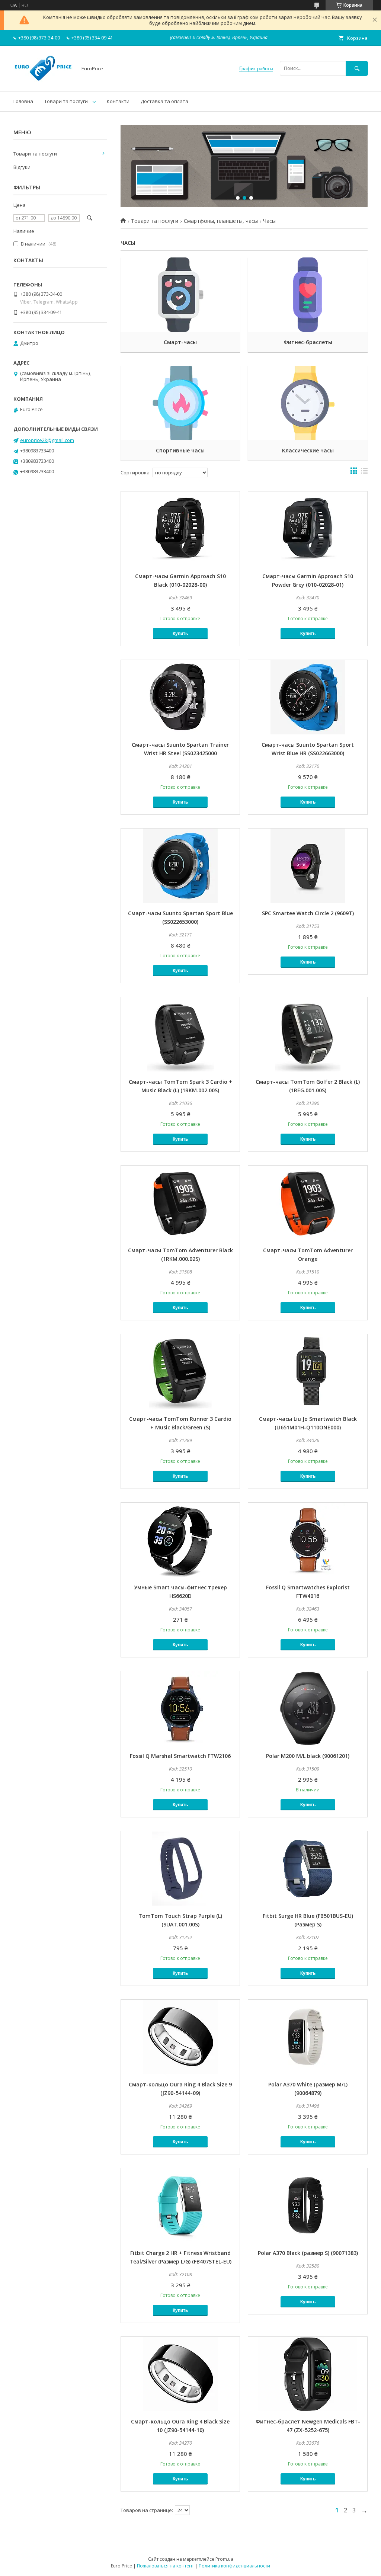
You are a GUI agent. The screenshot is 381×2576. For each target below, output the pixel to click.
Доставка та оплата (164, 101)
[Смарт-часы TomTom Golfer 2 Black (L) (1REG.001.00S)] (308, 1034)
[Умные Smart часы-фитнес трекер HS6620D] (180, 1540)
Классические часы (308, 450)
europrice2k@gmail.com (47, 440)
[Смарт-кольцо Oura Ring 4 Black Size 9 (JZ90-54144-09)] (180, 2037)
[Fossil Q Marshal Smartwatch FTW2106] (180, 1708)
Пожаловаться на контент (165, 2566)
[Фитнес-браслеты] (308, 295)
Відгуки (22, 167)
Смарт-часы (180, 342)
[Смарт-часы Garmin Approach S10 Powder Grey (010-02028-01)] (308, 529)
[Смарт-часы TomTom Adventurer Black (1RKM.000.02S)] (180, 1203)
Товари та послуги (66, 101)
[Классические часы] (308, 403)
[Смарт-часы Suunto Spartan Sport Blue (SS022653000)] (180, 866)
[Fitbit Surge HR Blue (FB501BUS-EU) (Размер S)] (308, 1868)
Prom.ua (224, 2559)
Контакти (118, 101)
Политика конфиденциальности (234, 2566)
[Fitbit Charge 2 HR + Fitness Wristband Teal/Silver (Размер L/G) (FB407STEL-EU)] (180, 2205)
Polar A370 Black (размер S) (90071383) (308, 2253)
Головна (23, 101)
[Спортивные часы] (180, 403)
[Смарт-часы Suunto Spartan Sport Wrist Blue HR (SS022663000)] (308, 697)
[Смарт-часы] (180, 295)
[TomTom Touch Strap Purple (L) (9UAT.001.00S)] (180, 1868)
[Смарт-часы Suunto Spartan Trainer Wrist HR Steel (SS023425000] (180, 697)
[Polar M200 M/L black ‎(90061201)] (308, 1708)
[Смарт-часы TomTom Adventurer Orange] (308, 1203)
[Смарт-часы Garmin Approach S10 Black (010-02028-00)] (180, 529)
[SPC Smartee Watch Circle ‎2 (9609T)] (308, 866)
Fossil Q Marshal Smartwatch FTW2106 (180, 1756)
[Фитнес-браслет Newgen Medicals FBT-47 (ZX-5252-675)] (308, 2374)
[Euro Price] (43, 82)
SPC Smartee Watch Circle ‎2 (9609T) (308, 913)
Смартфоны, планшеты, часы (221, 221)
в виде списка (364, 472)
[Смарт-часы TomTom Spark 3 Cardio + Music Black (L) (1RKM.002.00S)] (180, 1034)
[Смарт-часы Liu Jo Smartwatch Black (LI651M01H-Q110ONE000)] (308, 1371)
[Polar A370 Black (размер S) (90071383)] (308, 2205)
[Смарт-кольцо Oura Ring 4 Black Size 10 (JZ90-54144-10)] (180, 2374)
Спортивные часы (180, 450)
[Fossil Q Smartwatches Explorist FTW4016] (308, 1540)
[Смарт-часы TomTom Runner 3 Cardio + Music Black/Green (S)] (180, 1371)
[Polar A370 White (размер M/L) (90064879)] (308, 2037)
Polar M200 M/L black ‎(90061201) (308, 1756)
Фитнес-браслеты (308, 342)
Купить (180, 634)
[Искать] (357, 68)
